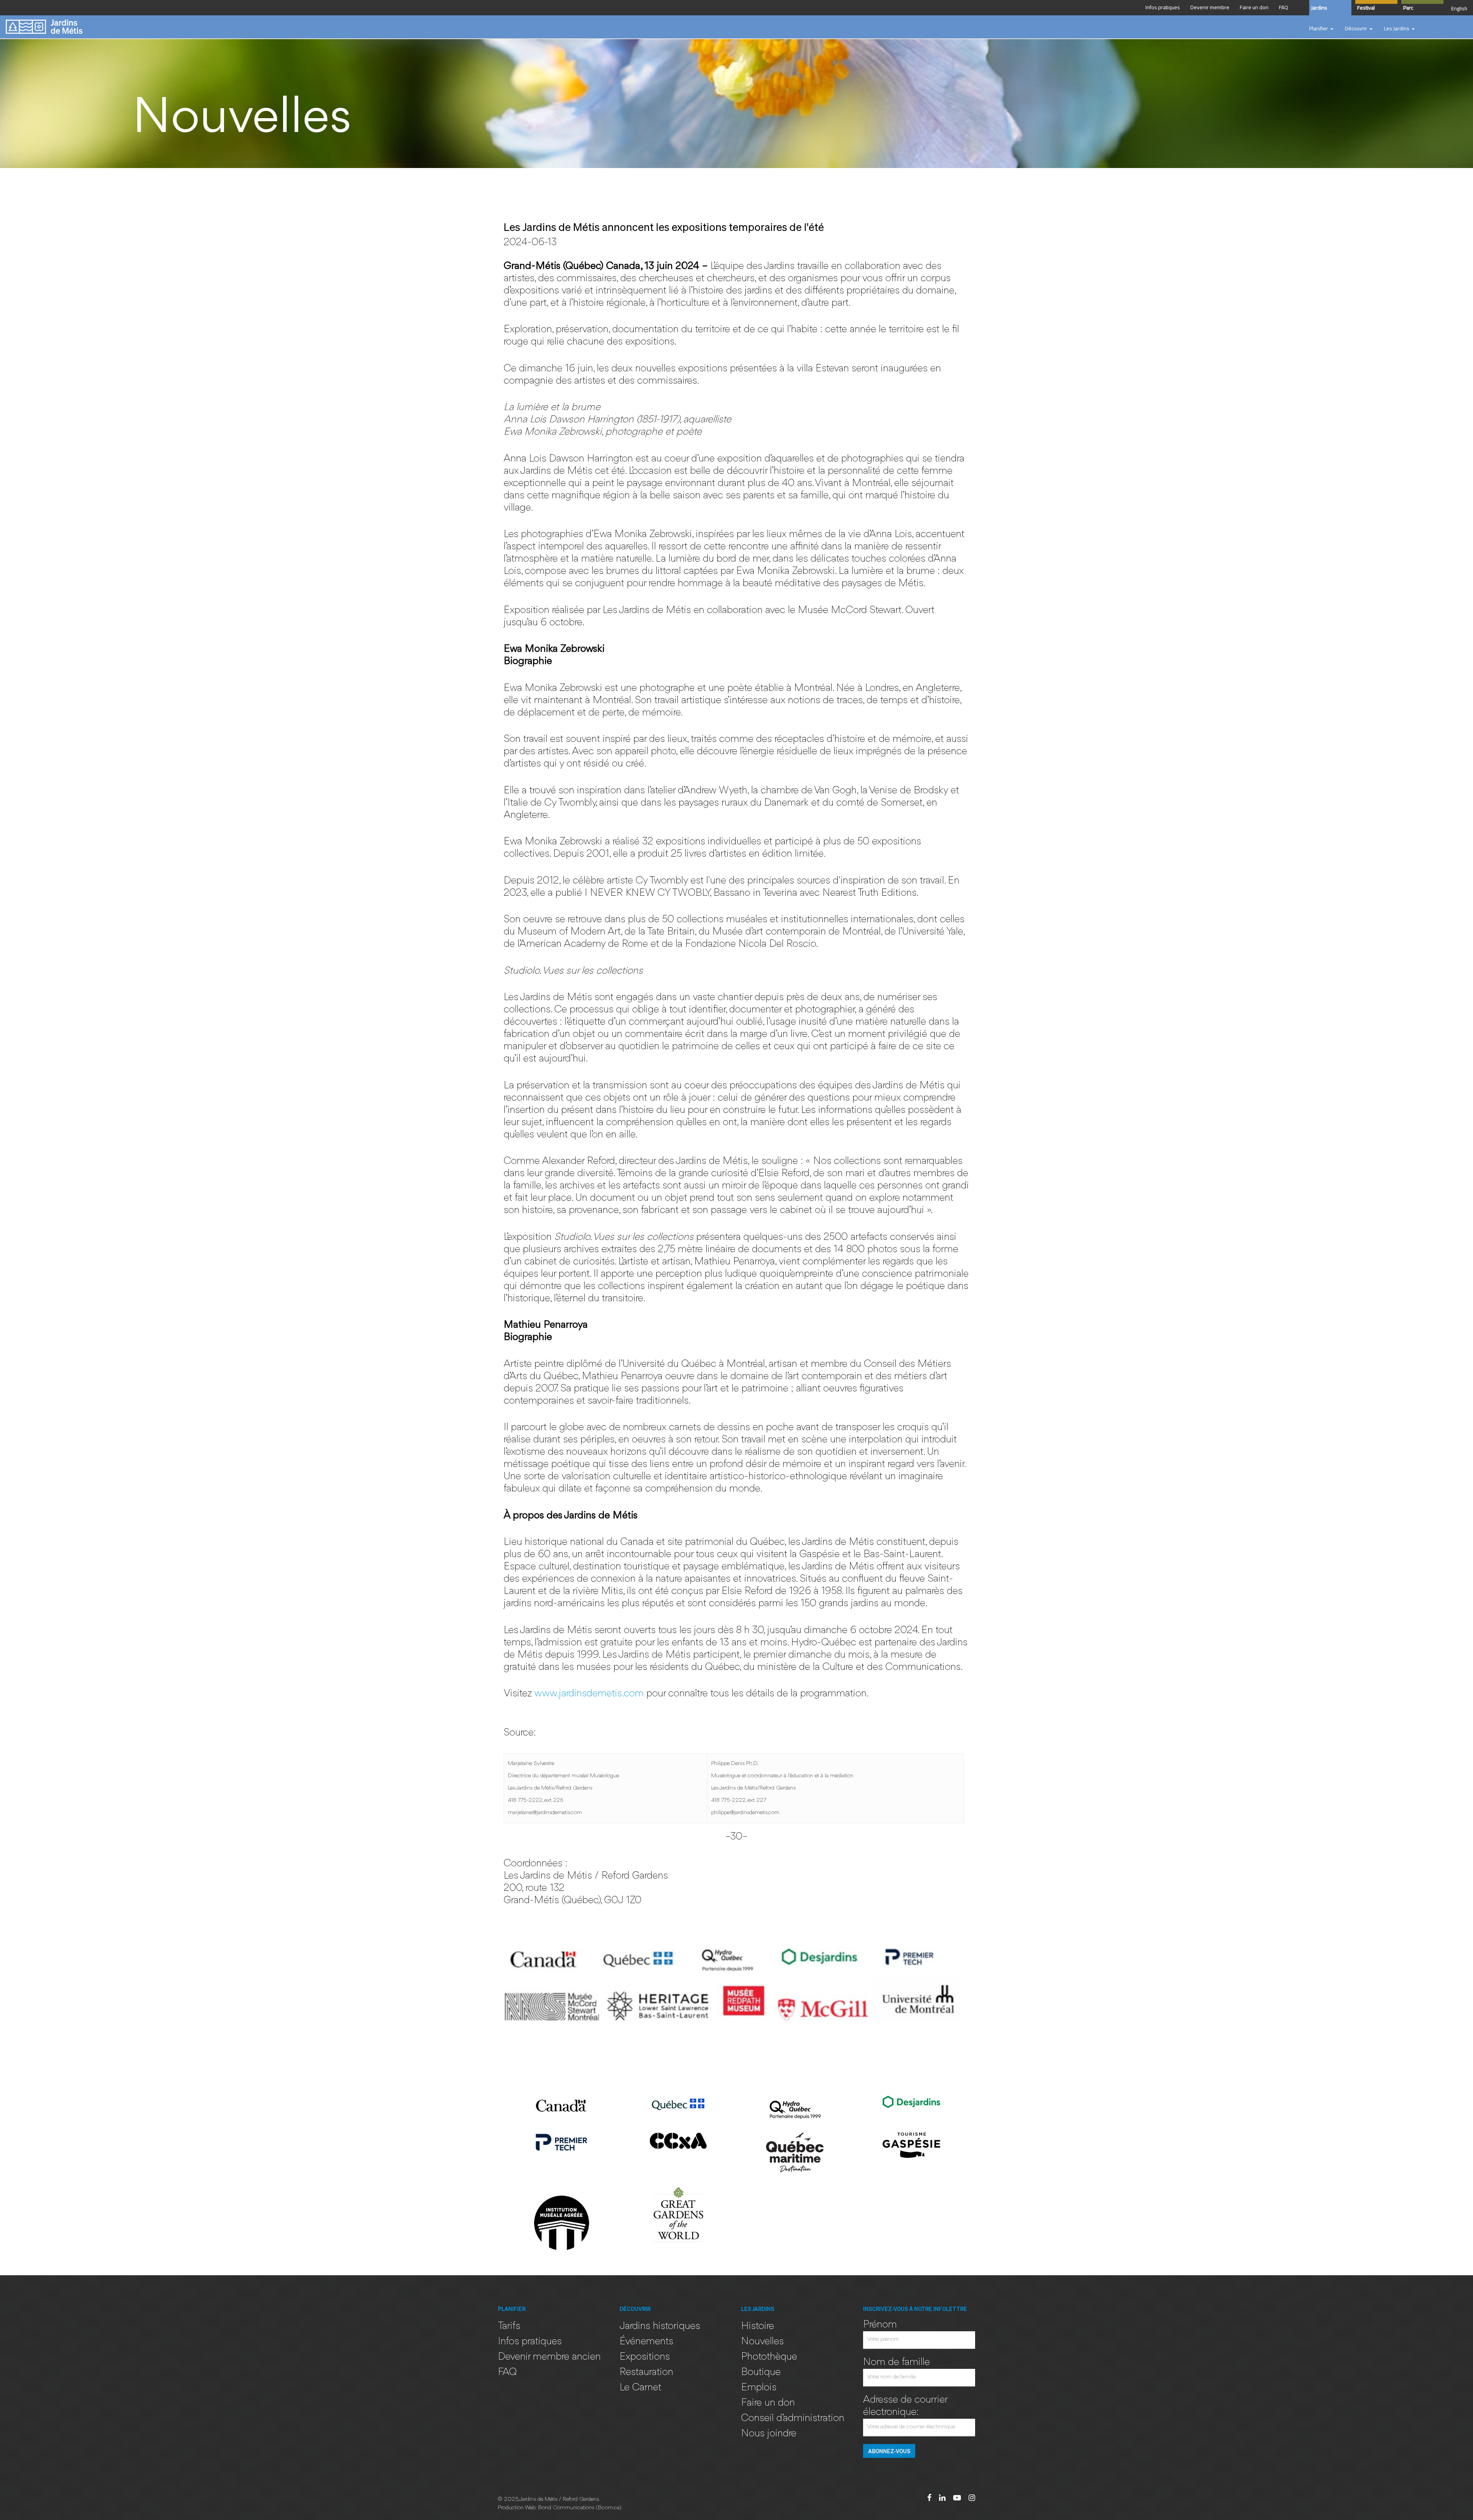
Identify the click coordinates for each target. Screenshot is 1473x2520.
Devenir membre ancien (549, 2357)
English (1459, 8)
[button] (1321, 29)
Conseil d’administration (793, 2419)
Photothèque (769, 2357)
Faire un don (768, 2403)
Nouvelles (762, 2342)
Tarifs (509, 2326)
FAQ (507, 2372)
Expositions (645, 2357)
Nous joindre (769, 2434)
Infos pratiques (530, 2342)
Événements (646, 2342)
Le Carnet (640, 2388)
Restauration (646, 2372)
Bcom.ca (609, 2508)
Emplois (759, 2388)
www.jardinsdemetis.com (589, 1694)
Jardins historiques (660, 2326)
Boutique (761, 2372)
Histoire (758, 2326)
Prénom (880, 2325)
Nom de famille (896, 2363)
